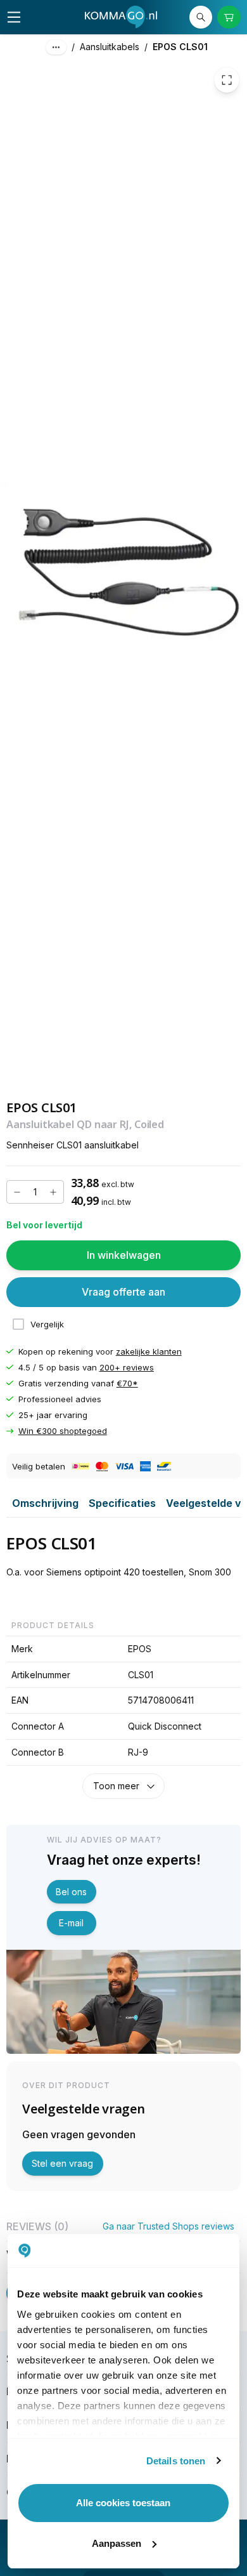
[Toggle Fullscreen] (227, 80)
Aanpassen (117, 2543)
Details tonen (176, 2461)
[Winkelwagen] (229, 17)
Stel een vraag (62, 2163)
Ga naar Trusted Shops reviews (168, 2226)
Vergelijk (47, 1324)
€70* (127, 1383)
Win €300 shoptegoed (63, 1431)
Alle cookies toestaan (123, 2503)
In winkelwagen (124, 1255)
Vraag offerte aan (123, 1292)
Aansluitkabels (110, 47)
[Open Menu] (14, 17)
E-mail (71, 1923)
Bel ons (71, 1892)
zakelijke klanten (149, 1351)
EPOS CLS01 (180, 47)
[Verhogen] (53, 1192)
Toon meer (116, 1786)
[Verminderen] (17, 1192)
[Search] (201, 17)
